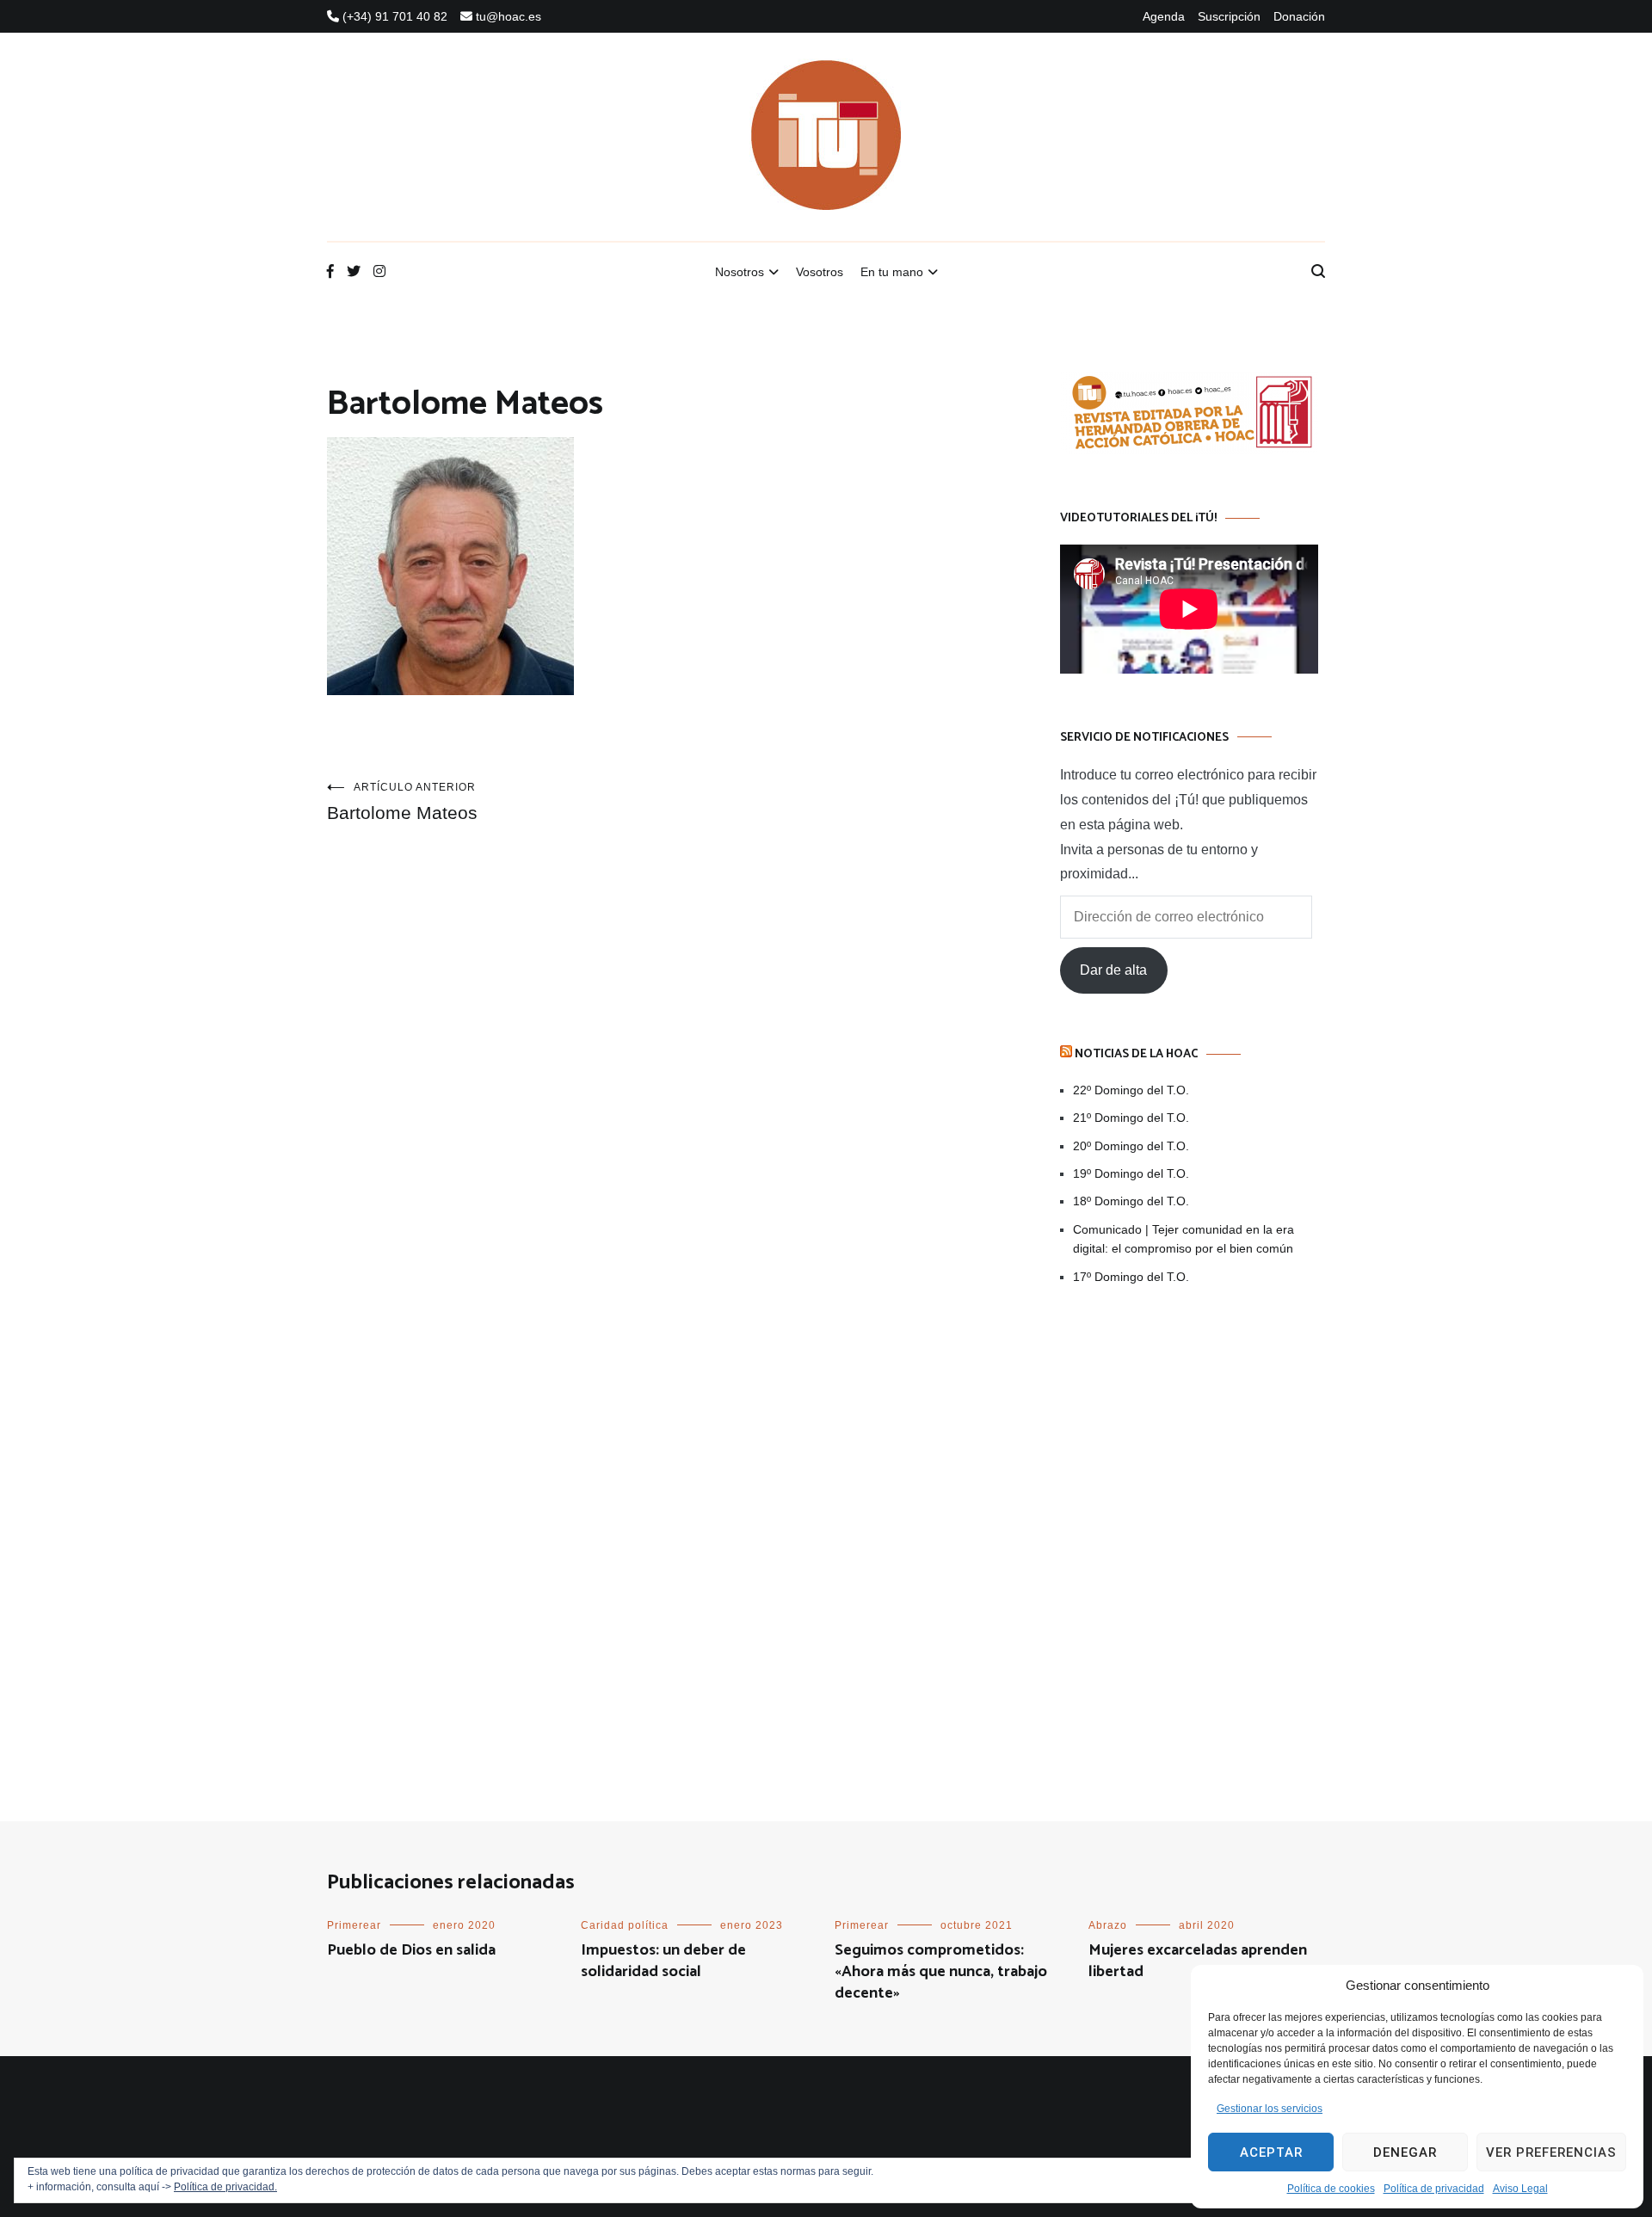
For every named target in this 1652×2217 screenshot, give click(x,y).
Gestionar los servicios (1270, 2109)
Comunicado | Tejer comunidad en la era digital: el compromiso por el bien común (1184, 1239)
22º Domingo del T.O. (1131, 1090)
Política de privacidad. (225, 2187)
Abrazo (1108, 1925)
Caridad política (625, 1925)
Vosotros (820, 272)
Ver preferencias (1551, 2152)
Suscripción (1229, 16)
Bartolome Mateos (402, 802)
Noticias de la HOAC (1136, 1054)
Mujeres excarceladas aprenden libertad (1198, 1961)
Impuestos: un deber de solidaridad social (663, 1961)
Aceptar (1271, 2152)
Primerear (354, 1925)
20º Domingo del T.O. (1131, 1146)
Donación (1299, 16)
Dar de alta (1113, 970)
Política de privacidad (1434, 2189)
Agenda (1164, 16)
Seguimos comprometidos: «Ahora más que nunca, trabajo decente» (941, 1972)
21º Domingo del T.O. (1131, 1118)
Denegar (1405, 2152)
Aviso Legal (1520, 2189)
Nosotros (740, 272)
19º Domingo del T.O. (1131, 1173)
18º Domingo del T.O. (1131, 1201)
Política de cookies (1331, 2189)
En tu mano (892, 272)
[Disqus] (659, 1090)
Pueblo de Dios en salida (411, 1950)
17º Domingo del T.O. (1131, 1277)
